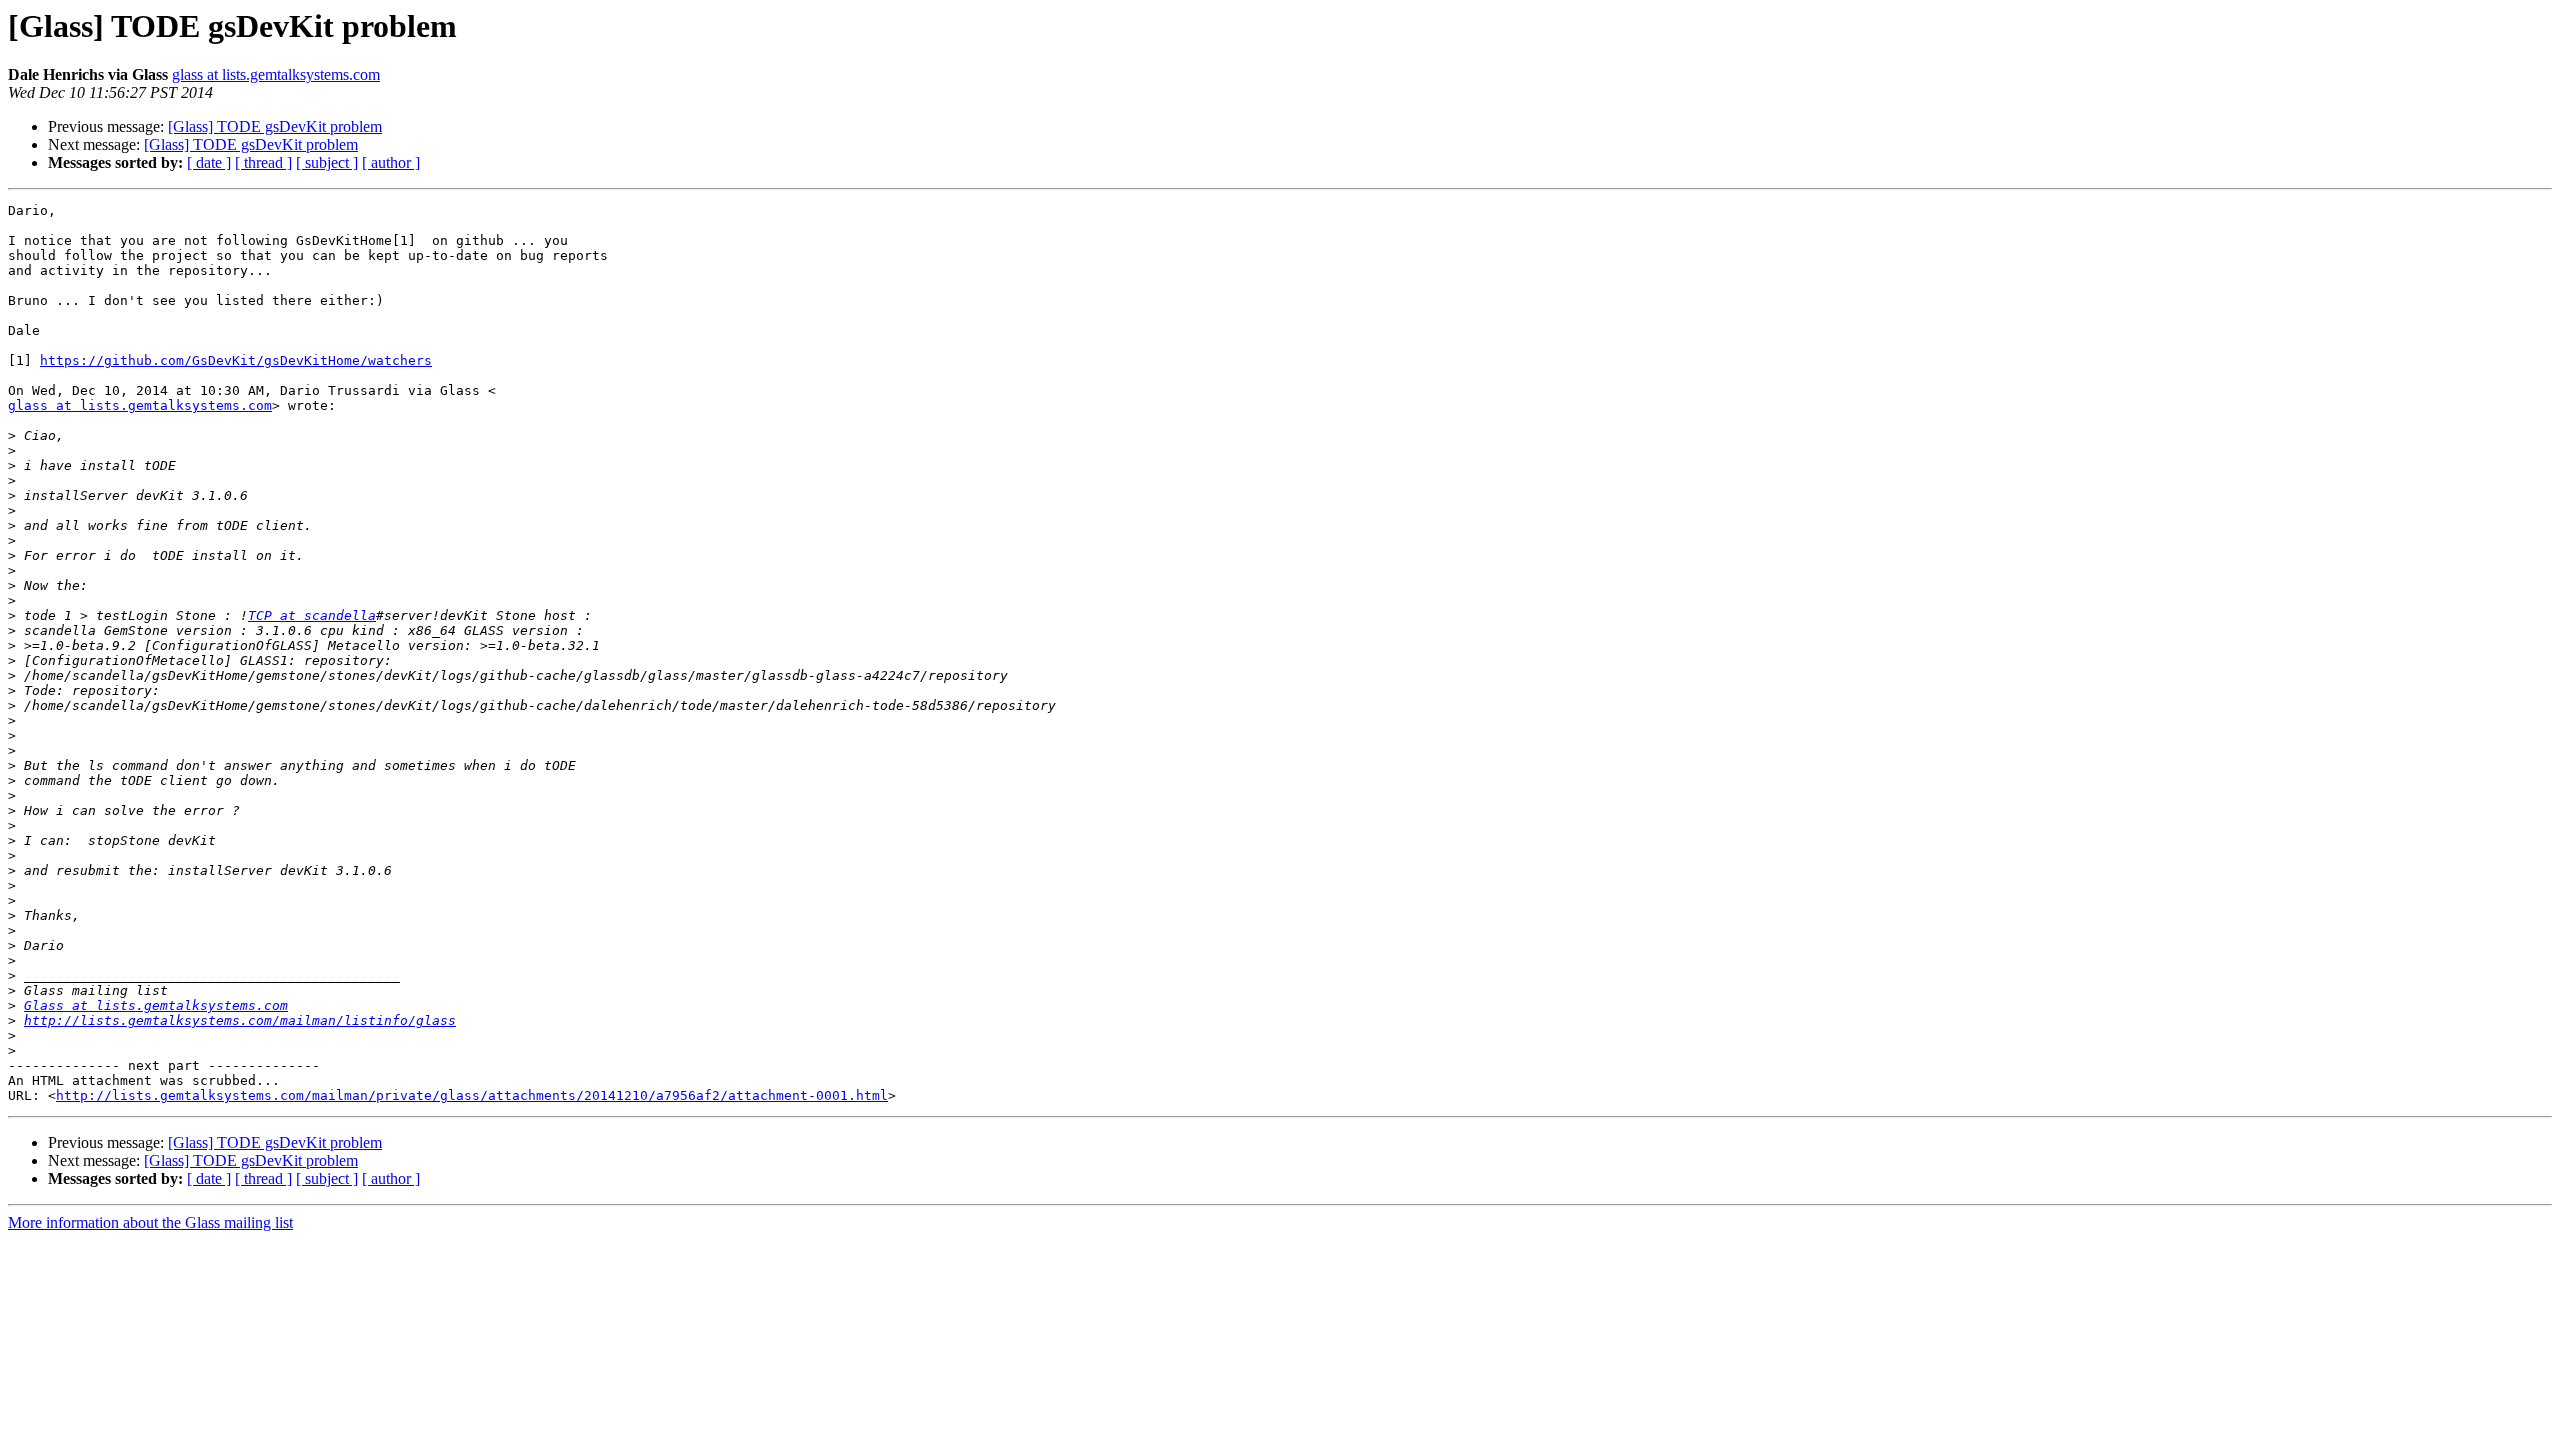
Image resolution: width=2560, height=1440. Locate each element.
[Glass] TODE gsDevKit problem (275, 126)
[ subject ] (327, 162)
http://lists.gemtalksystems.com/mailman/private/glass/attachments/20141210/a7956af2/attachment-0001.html (472, 1095)
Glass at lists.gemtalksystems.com (156, 1005)
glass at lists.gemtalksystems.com (276, 74)
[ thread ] (263, 162)
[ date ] (209, 162)
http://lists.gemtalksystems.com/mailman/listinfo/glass (240, 1020)
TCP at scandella (312, 615)
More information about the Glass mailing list (150, 1222)
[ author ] (391, 162)
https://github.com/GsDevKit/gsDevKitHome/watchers (236, 360)
